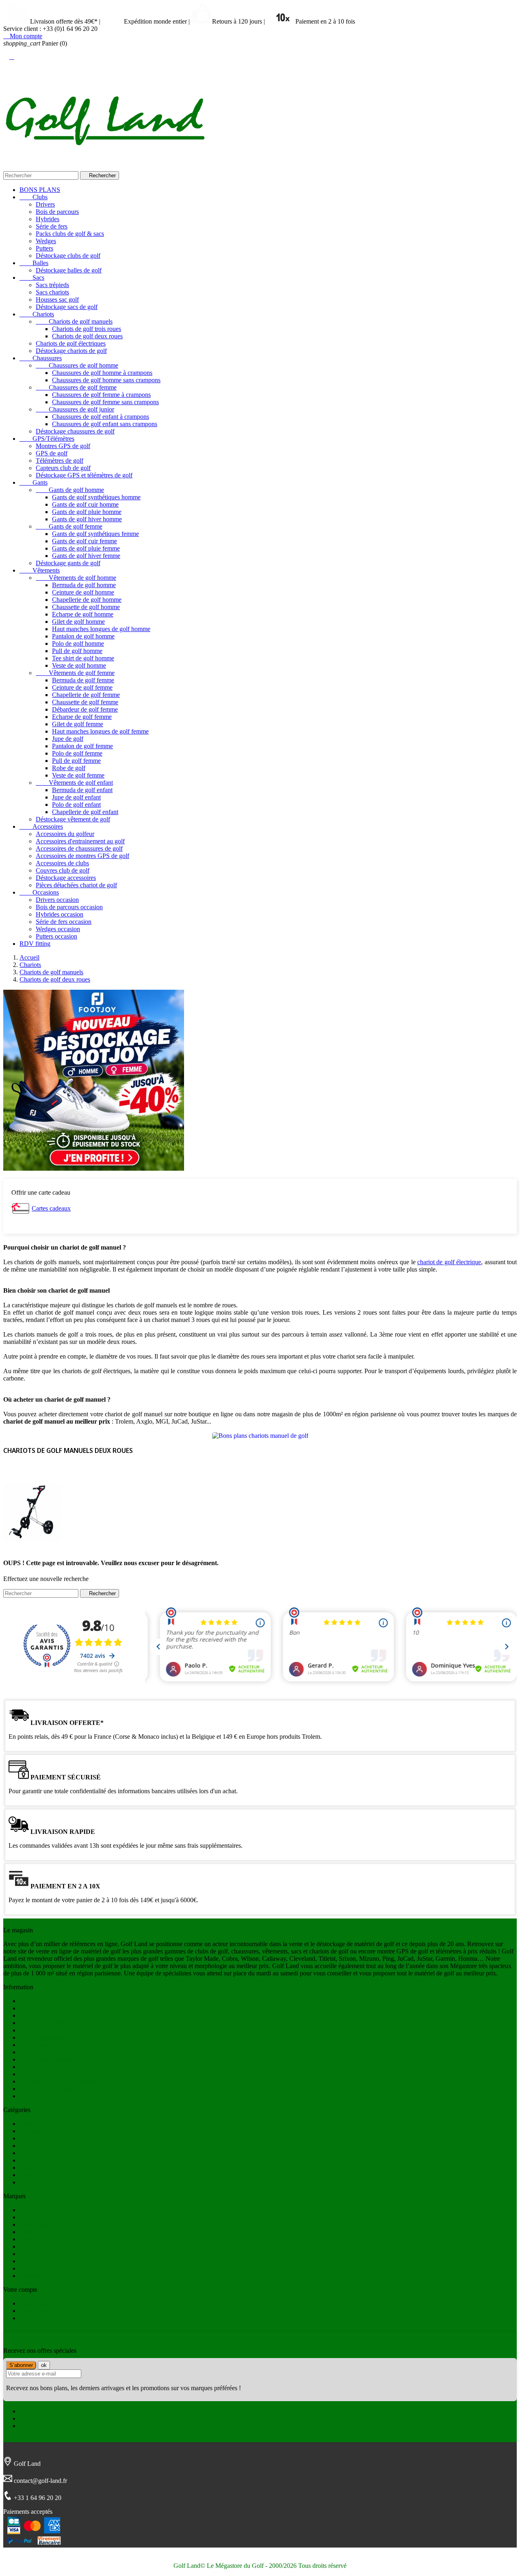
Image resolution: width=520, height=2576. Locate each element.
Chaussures (41, 358)
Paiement (31, 2074)
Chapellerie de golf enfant (85, 812)
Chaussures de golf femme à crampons (101, 395)
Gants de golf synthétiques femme (95, 534)
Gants (34, 482)
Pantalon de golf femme (82, 746)
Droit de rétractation (45, 2001)
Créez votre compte (44, 2318)
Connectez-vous (40, 2311)
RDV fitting (35, 944)
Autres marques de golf (49, 2217)
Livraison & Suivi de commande (61, 2081)
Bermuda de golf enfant (82, 790)
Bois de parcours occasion (69, 907)
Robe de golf (69, 768)
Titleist (28, 2232)
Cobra (27, 2268)
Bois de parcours (57, 212)
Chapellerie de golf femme (86, 695)
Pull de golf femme (76, 761)
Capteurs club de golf (63, 468)
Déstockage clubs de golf (68, 256)
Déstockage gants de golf (68, 563)
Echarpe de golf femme (82, 717)
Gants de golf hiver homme (87, 519)
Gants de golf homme (70, 490)
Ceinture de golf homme (83, 592)
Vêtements (40, 570)
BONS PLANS (40, 190)
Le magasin (34, 2030)
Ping (25, 2254)
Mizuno (29, 2261)
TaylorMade (35, 2239)
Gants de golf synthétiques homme (96, 497)
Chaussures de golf (44, 2182)
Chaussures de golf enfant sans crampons (105, 424)
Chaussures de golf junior (75, 409)
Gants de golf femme (69, 526)
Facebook (32, 2411)
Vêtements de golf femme (75, 673)
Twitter (29, 2418)
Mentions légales (41, 2045)
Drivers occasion (57, 900)
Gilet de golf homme (78, 622)
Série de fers (52, 226)
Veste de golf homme (79, 665)
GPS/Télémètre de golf (49, 2160)
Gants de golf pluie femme (86, 548)
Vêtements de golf (43, 2138)
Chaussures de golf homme (77, 365)
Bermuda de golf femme (83, 680)
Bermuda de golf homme (84, 585)
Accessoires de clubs (62, 863)
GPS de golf (52, 453)
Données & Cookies (45, 2059)
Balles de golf (37, 2124)
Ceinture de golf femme (82, 687)
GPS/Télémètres (47, 439)
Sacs (32, 278)
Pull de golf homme (77, 651)
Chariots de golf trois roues (87, 329)
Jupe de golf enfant (76, 797)
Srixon (28, 2246)
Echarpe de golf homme (83, 614)
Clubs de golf (37, 2153)
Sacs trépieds (52, 285)
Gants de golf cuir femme (84, 541)
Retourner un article (45, 2023)
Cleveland (32, 2210)
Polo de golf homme (78, 643)
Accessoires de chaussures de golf (79, 848)
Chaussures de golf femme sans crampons (105, 402)
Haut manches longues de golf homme (101, 629)
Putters (44, 248)
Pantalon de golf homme (83, 636)
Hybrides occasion (60, 914)
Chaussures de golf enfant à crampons (101, 417)
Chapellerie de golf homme (87, 600)
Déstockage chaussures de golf (75, 431)
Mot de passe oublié (45, 2303)
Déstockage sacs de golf (67, 307)
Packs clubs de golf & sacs (70, 234)
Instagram (32, 2426)
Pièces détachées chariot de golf (76, 885)
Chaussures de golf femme (76, 387)
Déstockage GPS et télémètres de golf (84, 475)
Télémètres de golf (60, 461)
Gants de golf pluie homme (87, 512)
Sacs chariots (52, 292)
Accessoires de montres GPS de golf (82, 856)
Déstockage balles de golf (69, 270)
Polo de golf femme (77, 753)
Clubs (34, 197)
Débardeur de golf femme (85, 709)
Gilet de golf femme (78, 724)
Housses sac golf (57, 299)
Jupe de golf (68, 739)
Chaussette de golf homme (86, 607)
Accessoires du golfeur (65, 834)
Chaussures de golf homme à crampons (102, 373)
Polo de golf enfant (76, 805)
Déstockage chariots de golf (71, 351)
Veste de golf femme (78, 775)
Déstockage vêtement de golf (73, 819)
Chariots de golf (40, 2175)
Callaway (32, 2276)
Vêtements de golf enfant (74, 783)
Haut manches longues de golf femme (100, 731)
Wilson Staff (35, 2224)
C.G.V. (29, 2052)
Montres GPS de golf (63, 446)
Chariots (37, 314)
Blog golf (32, 2015)
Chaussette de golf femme (85, 702)
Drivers (45, 204)
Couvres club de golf (63, 870)
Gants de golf (37, 2146)
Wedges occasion (58, 929)
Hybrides (48, 219)
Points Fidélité (38, 2067)
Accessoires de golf (44, 2131)
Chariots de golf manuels (74, 321)
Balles (34, 263)
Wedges (46, 241)
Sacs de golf (35, 2168)
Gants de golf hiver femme (86, 556)
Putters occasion (56, 936)
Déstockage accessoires (66, 878)
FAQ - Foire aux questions (54, 2008)
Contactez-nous (39, 2096)
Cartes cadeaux (51, 1208)
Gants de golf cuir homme (85, 504)
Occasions (39, 892)
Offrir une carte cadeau (49, 2089)
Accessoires (41, 826)
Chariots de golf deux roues (87, 336)
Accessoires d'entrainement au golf (80, 841)
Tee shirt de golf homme (83, 658)
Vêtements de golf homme (76, 578)
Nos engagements (42, 2037)
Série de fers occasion (64, 922)
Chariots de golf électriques (71, 343)
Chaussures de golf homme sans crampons (106, 380)
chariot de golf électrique (449, 1262)
